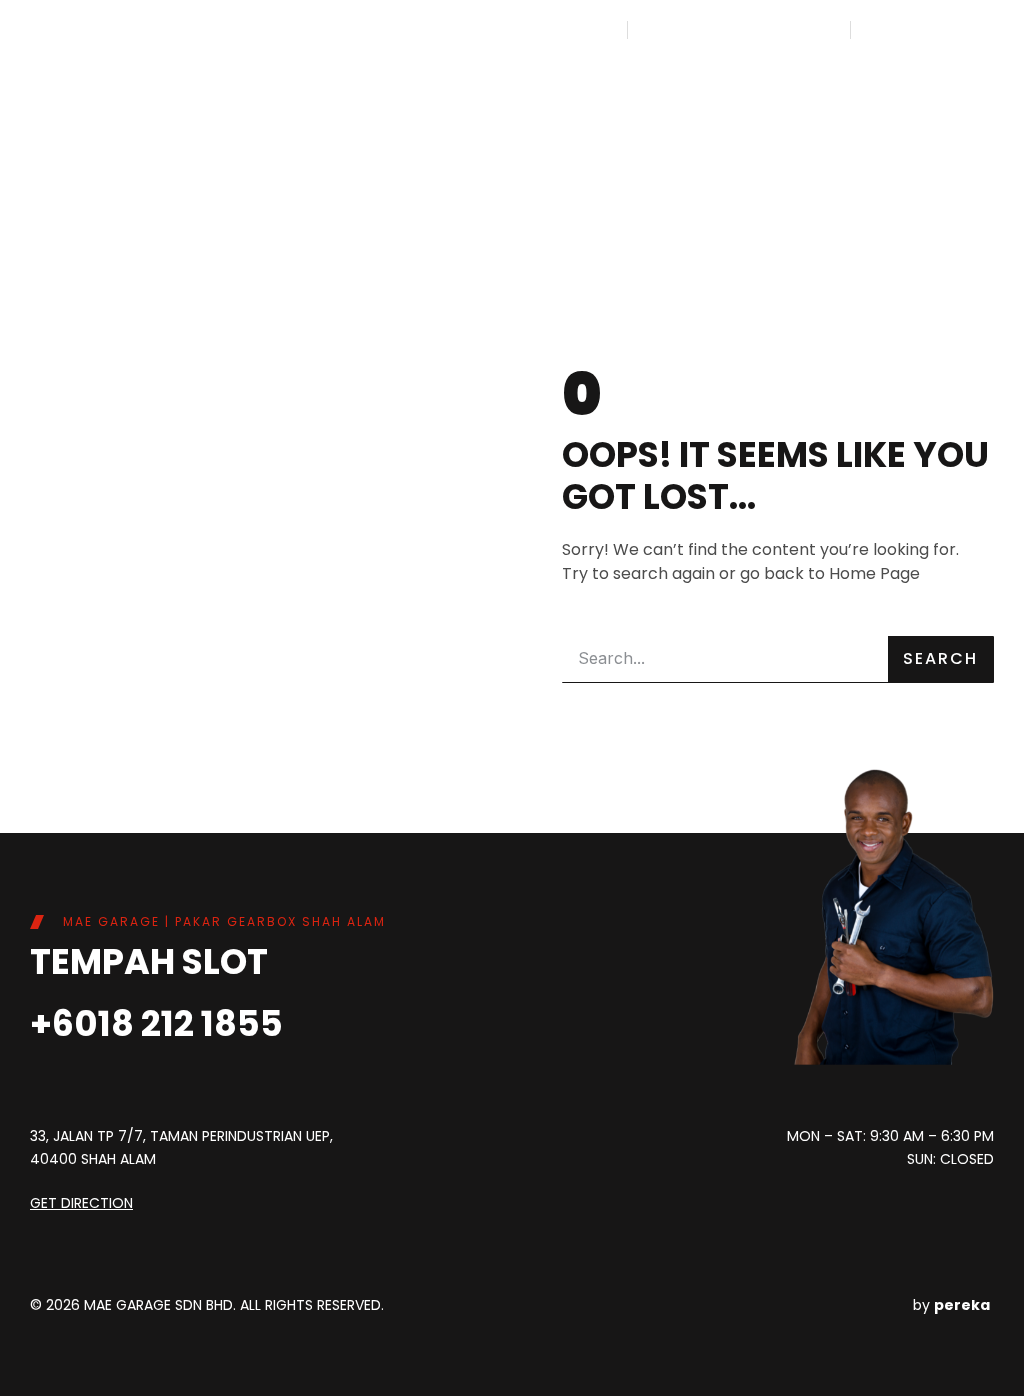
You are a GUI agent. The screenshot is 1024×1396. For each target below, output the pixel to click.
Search (940, 658)
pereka (962, 1305)
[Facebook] (517, 1140)
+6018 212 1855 (156, 1023)
